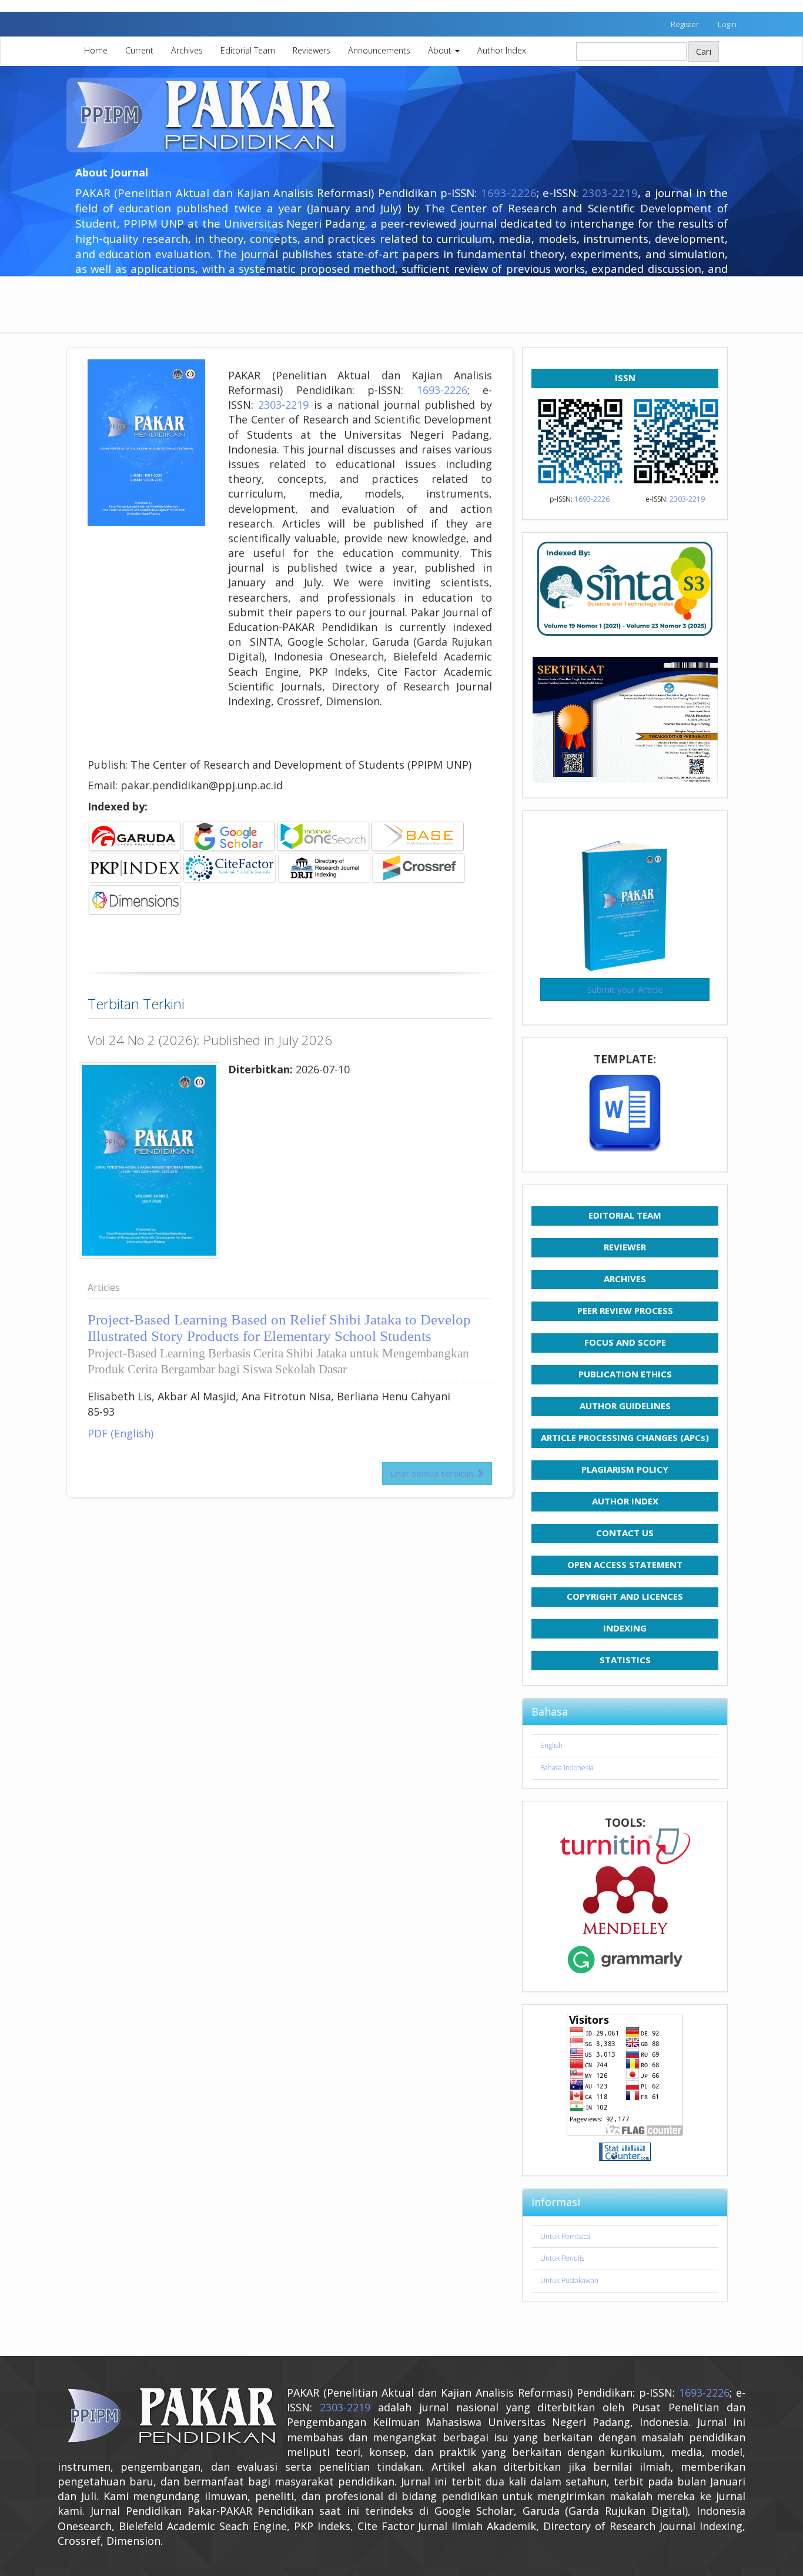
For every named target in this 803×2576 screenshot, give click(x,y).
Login (727, 24)
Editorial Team (248, 50)
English (551, 1745)
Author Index (502, 50)
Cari (704, 51)
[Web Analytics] (625, 2152)
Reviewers (312, 50)
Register (685, 24)
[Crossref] (371, 867)
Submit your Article (625, 989)
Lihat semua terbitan (433, 1473)
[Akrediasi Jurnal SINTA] (625, 589)
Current (139, 50)
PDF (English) (121, 1433)
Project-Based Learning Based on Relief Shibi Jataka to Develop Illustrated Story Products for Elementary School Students (279, 1344)
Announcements (379, 50)
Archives (187, 50)
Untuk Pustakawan (569, 2280)
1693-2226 (509, 193)
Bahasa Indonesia (567, 1768)
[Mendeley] (625, 1900)
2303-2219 (610, 193)
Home (96, 50)
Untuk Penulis (562, 2258)
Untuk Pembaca (565, 2236)
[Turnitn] (625, 1846)
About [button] (441, 50)
